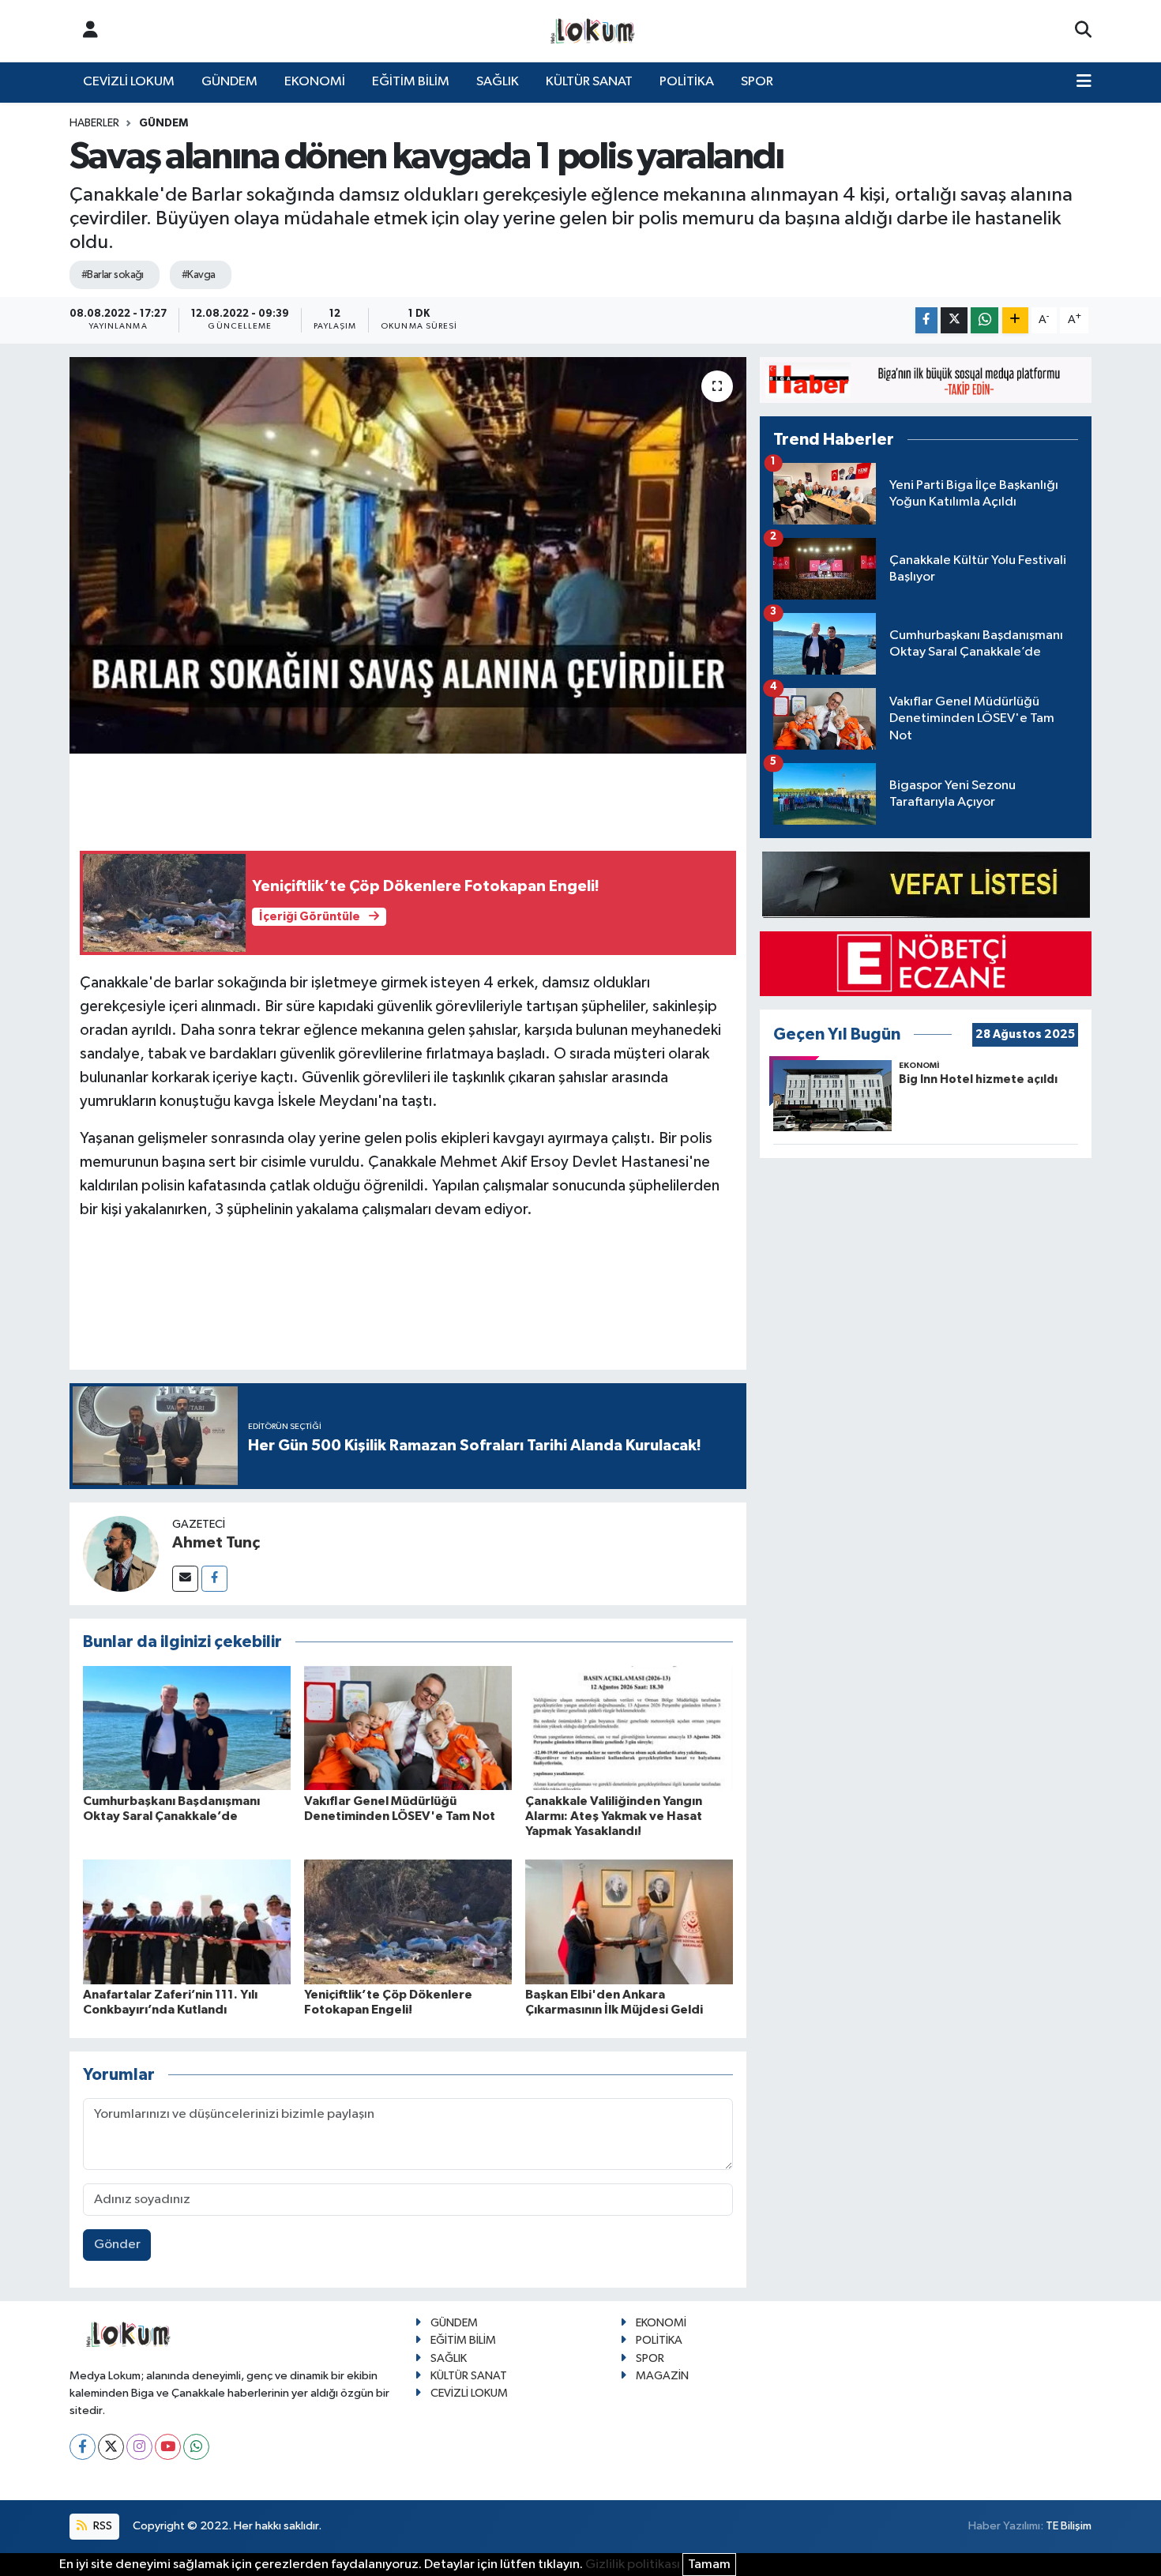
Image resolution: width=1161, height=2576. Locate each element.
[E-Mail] (185, 1579)
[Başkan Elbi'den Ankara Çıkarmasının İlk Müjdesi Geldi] (629, 1922)
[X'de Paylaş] (954, 320)
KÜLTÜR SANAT (589, 82)
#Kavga (199, 275)
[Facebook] (214, 1579)
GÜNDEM (229, 82)
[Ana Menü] (1084, 82)
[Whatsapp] (196, 2447)
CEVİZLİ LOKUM (129, 82)
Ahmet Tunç (216, 1543)
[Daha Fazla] (1015, 320)
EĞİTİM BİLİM (411, 82)
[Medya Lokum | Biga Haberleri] (593, 31)
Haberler (94, 123)
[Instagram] (139, 2447)
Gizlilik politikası (633, 2565)
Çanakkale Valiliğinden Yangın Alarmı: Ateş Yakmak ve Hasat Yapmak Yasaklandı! (614, 1816)
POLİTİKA (687, 82)
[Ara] (1083, 31)
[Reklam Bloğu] (926, 380)
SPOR (757, 82)
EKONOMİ (315, 82)
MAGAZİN (662, 2376)
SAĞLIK (498, 82)
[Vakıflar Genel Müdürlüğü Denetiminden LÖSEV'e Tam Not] (408, 1727)
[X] (111, 2447)
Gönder (117, 2245)
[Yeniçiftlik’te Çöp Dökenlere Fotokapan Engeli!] (408, 1922)
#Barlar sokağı (113, 275)
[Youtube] (168, 2447)
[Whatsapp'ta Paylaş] (984, 320)
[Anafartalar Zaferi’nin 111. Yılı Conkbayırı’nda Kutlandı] (187, 1922)
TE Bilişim (1069, 2526)
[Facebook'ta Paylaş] (926, 320)
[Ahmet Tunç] (121, 1553)
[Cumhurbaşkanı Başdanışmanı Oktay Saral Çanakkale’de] (187, 1727)
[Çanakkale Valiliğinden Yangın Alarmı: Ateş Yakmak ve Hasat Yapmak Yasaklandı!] (629, 1727)
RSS (101, 2526)
